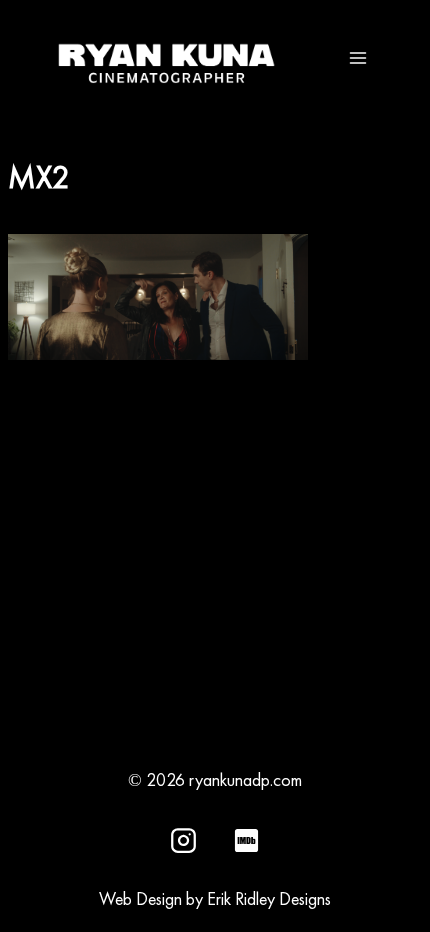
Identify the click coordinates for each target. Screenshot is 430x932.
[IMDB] (246, 840)
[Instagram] (184, 840)
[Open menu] (357, 57)
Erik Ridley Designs (269, 898)
